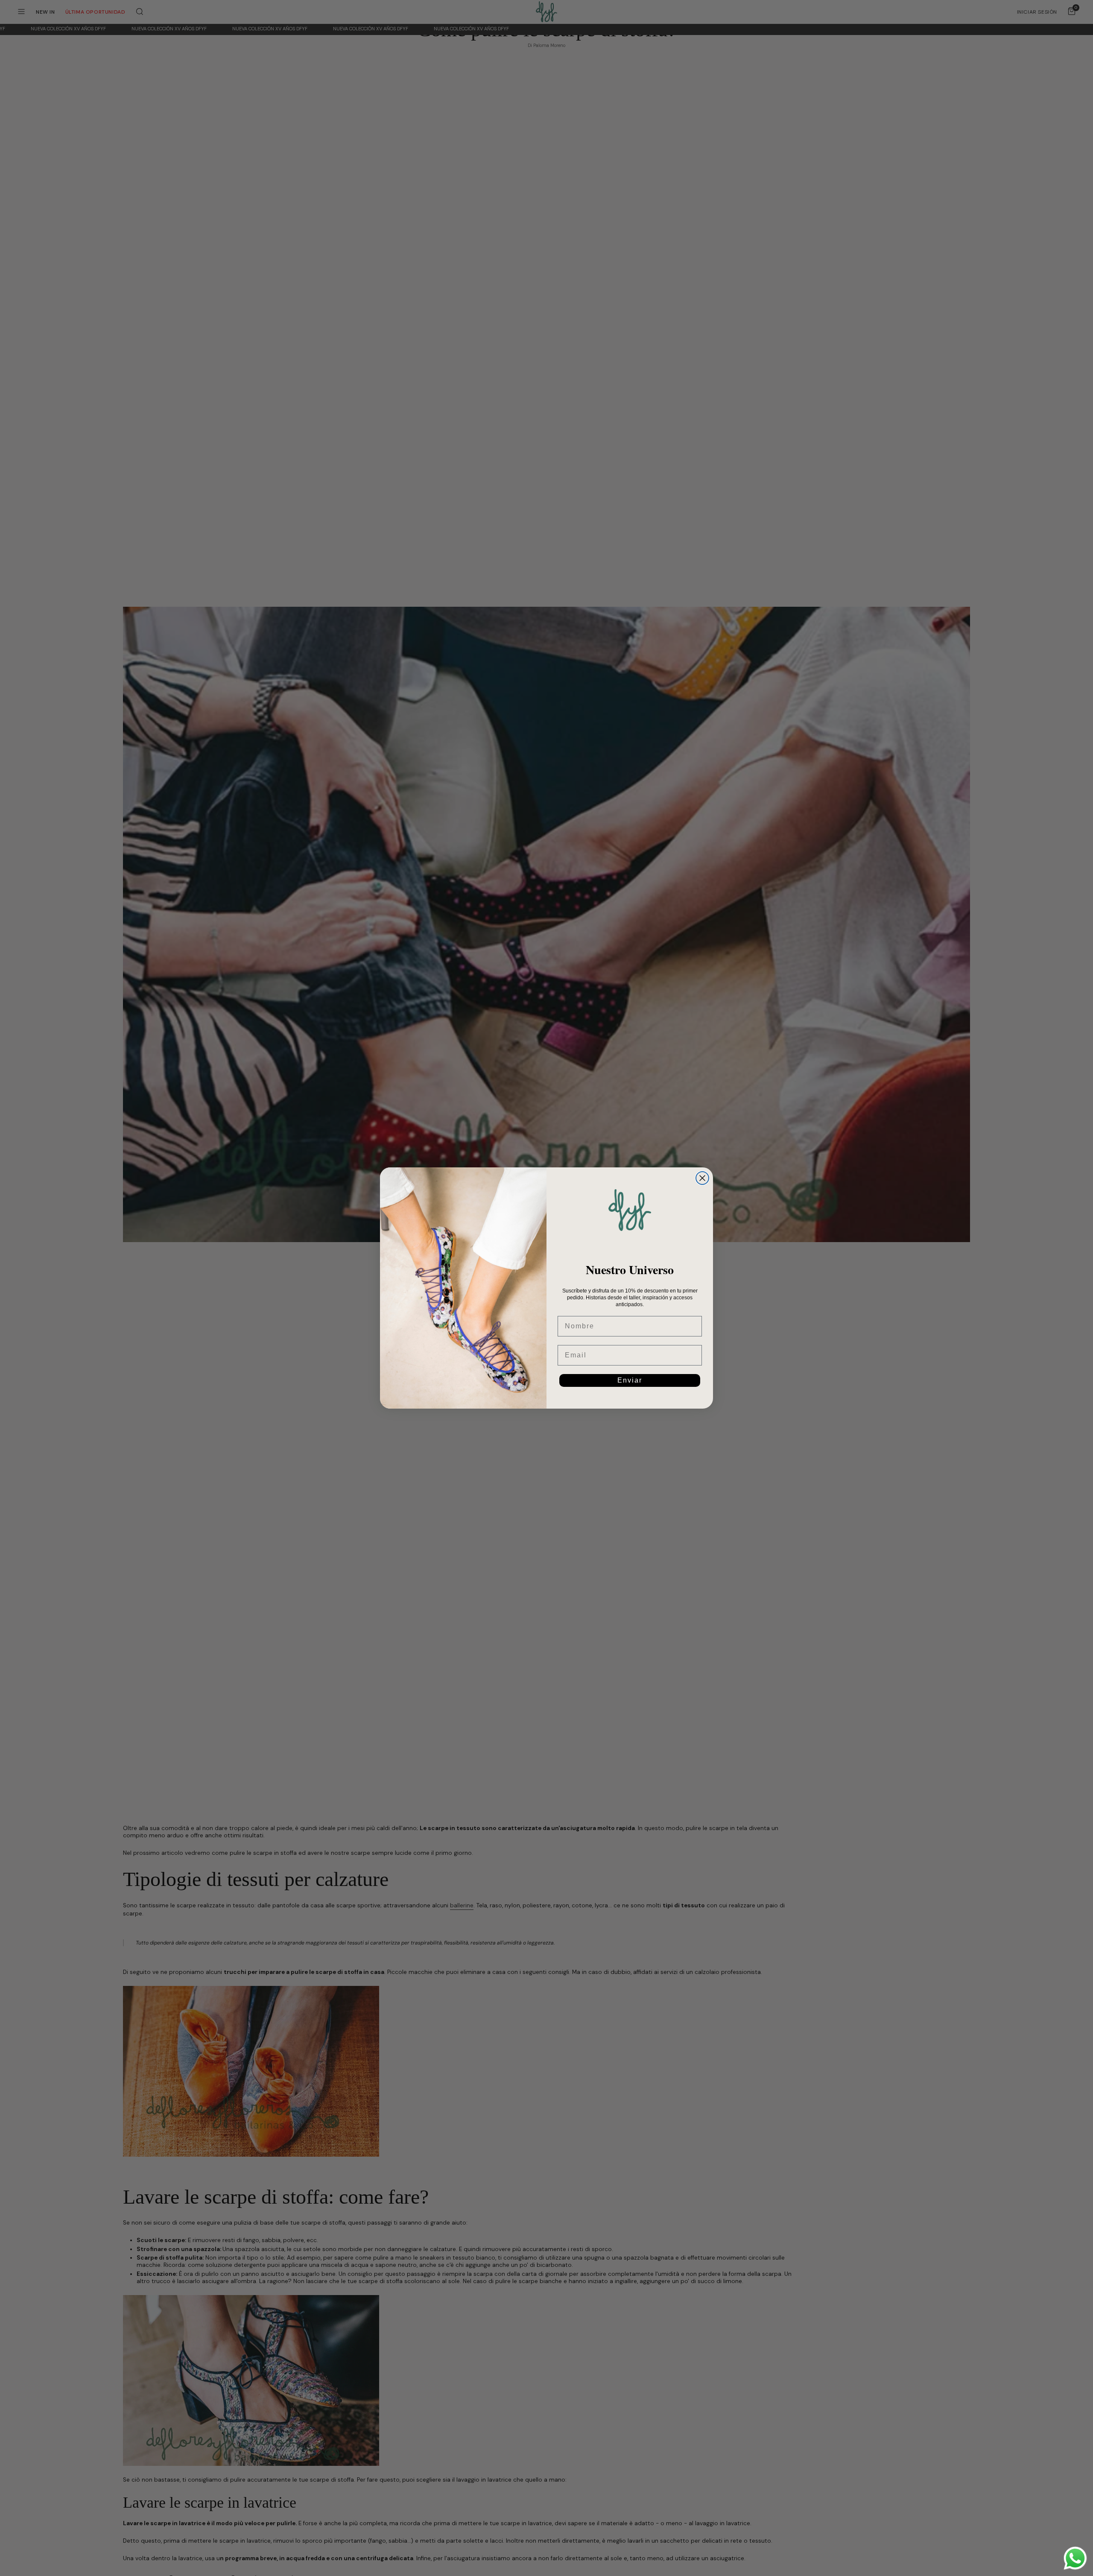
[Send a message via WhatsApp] (1075, 2558)
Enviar (630, 1380)
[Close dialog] (702, 1178)
